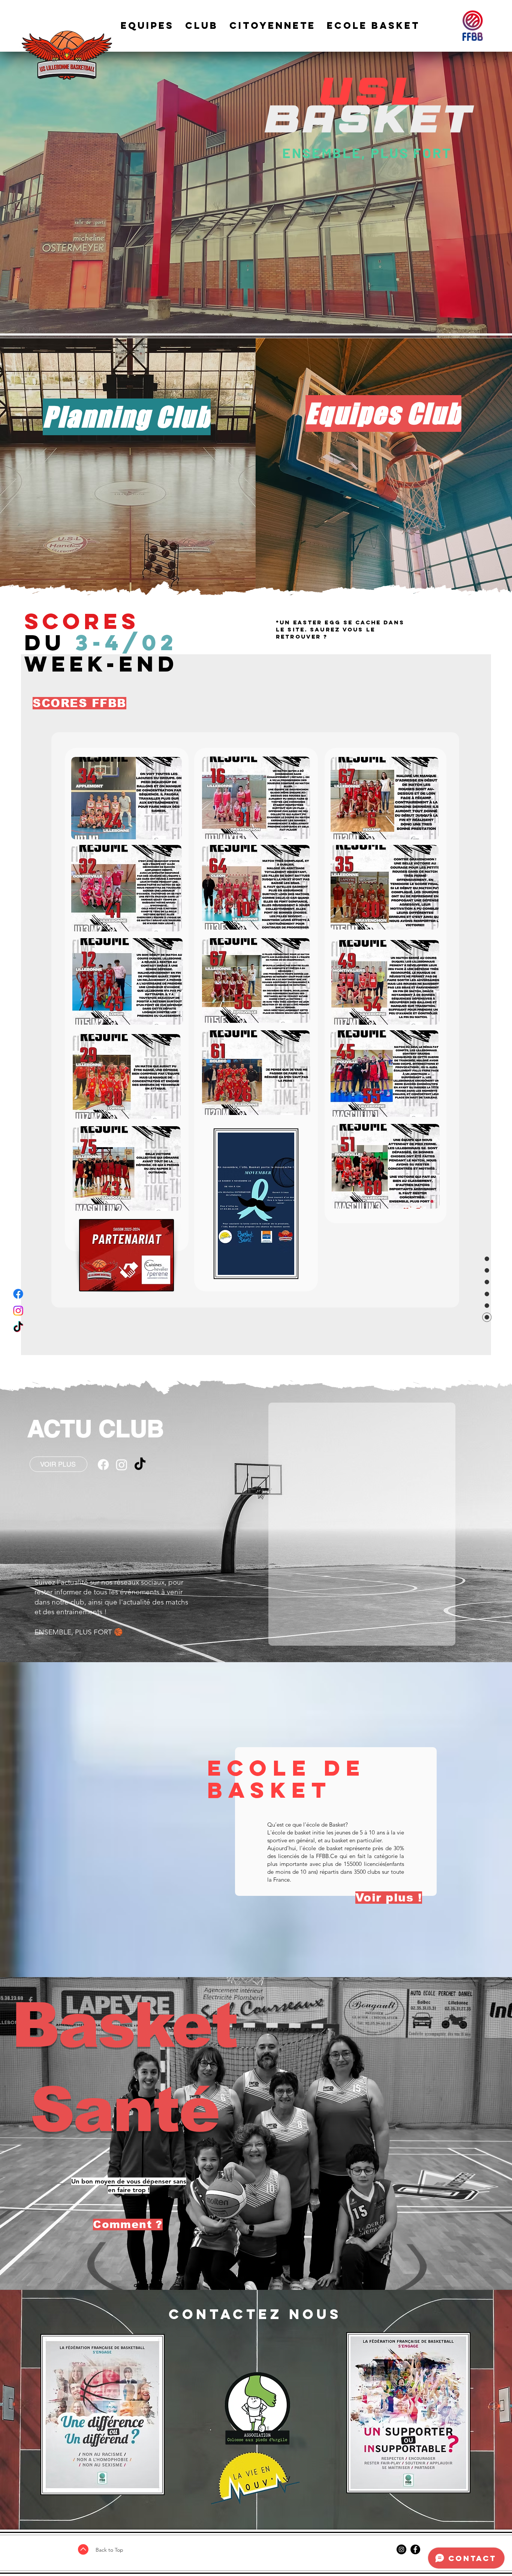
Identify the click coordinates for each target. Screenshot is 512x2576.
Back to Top (109, 2550)
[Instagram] (18, 1311)
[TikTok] (18, 1328)
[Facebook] (18, 1294)
